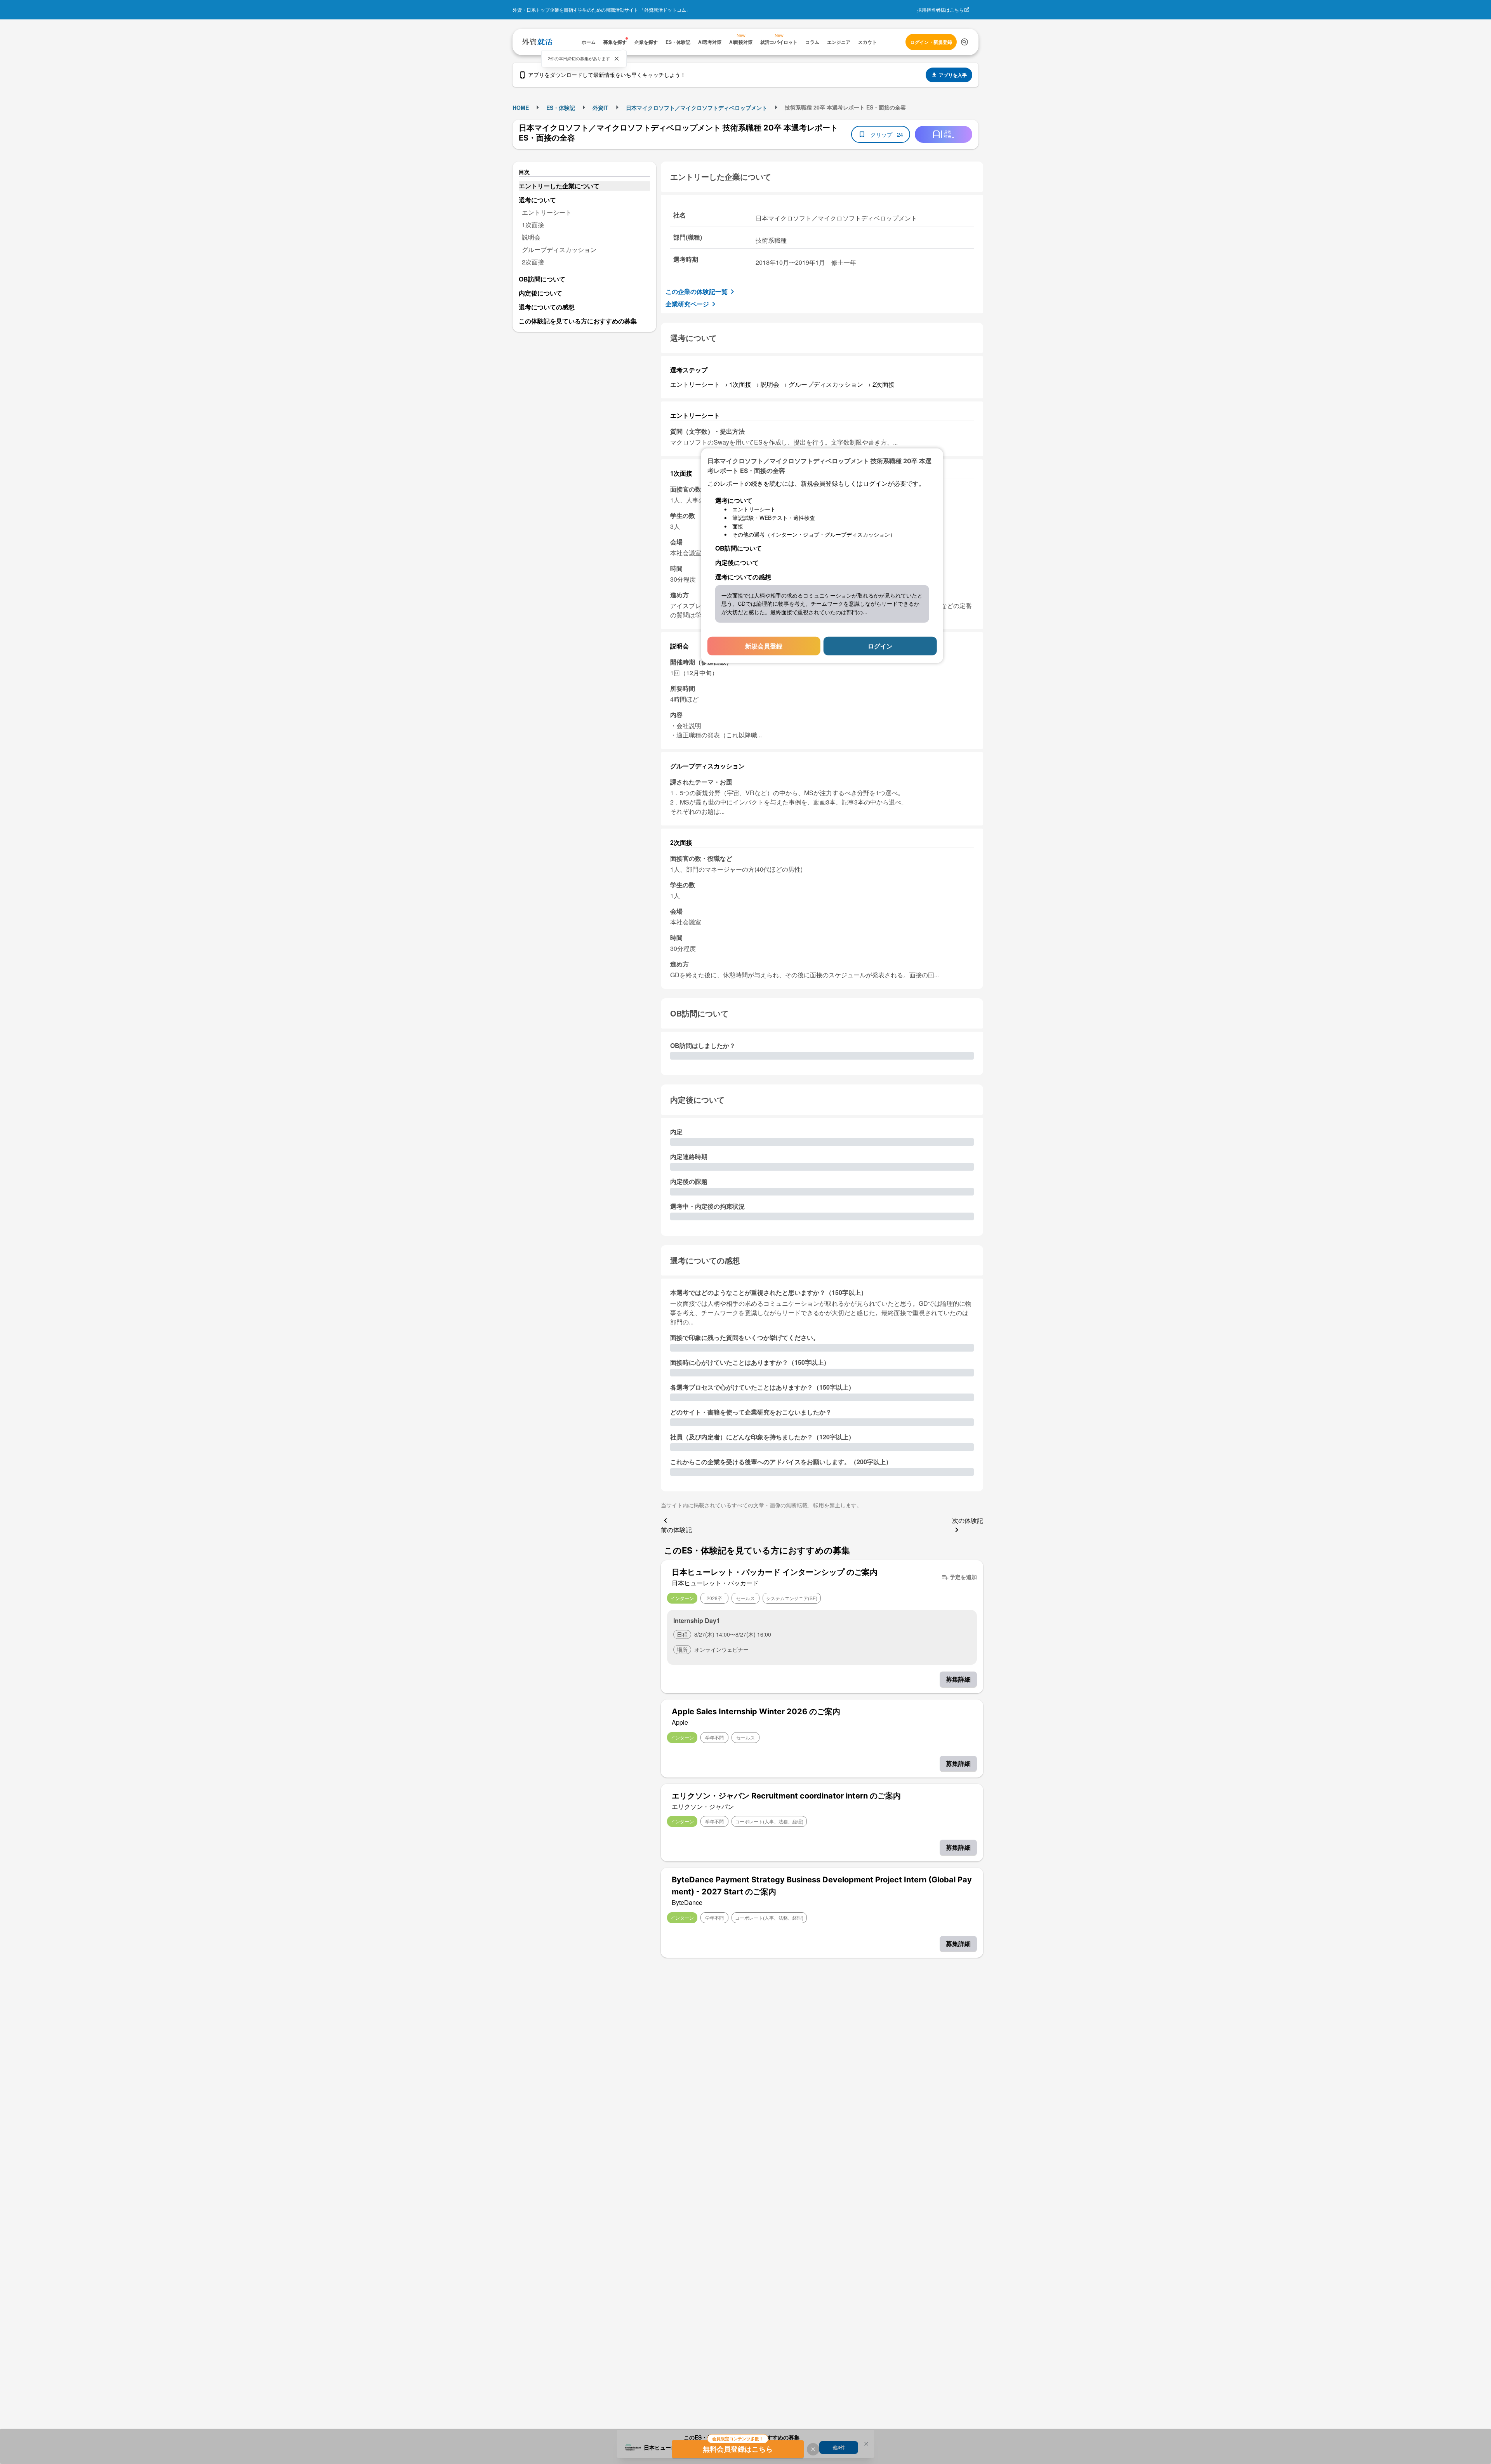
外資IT (600, 108)
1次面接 (533, 225)
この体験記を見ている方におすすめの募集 (578, 321)
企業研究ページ (687, 304)
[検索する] (964, 42)
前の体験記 (676, 1530)
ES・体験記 (561, 108)
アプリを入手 (953, 75)
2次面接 (533, 262)
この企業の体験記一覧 (697, 291)
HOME (521, 108)
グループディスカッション (559, 249)
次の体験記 (968, 1520)
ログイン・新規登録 (931, 42)
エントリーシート (547, 212)
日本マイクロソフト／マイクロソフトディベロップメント (697, 108)
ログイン (880, 646)
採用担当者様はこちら (940, 10)
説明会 (531, 237)
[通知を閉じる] (617, 59)
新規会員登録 (764, 646)
